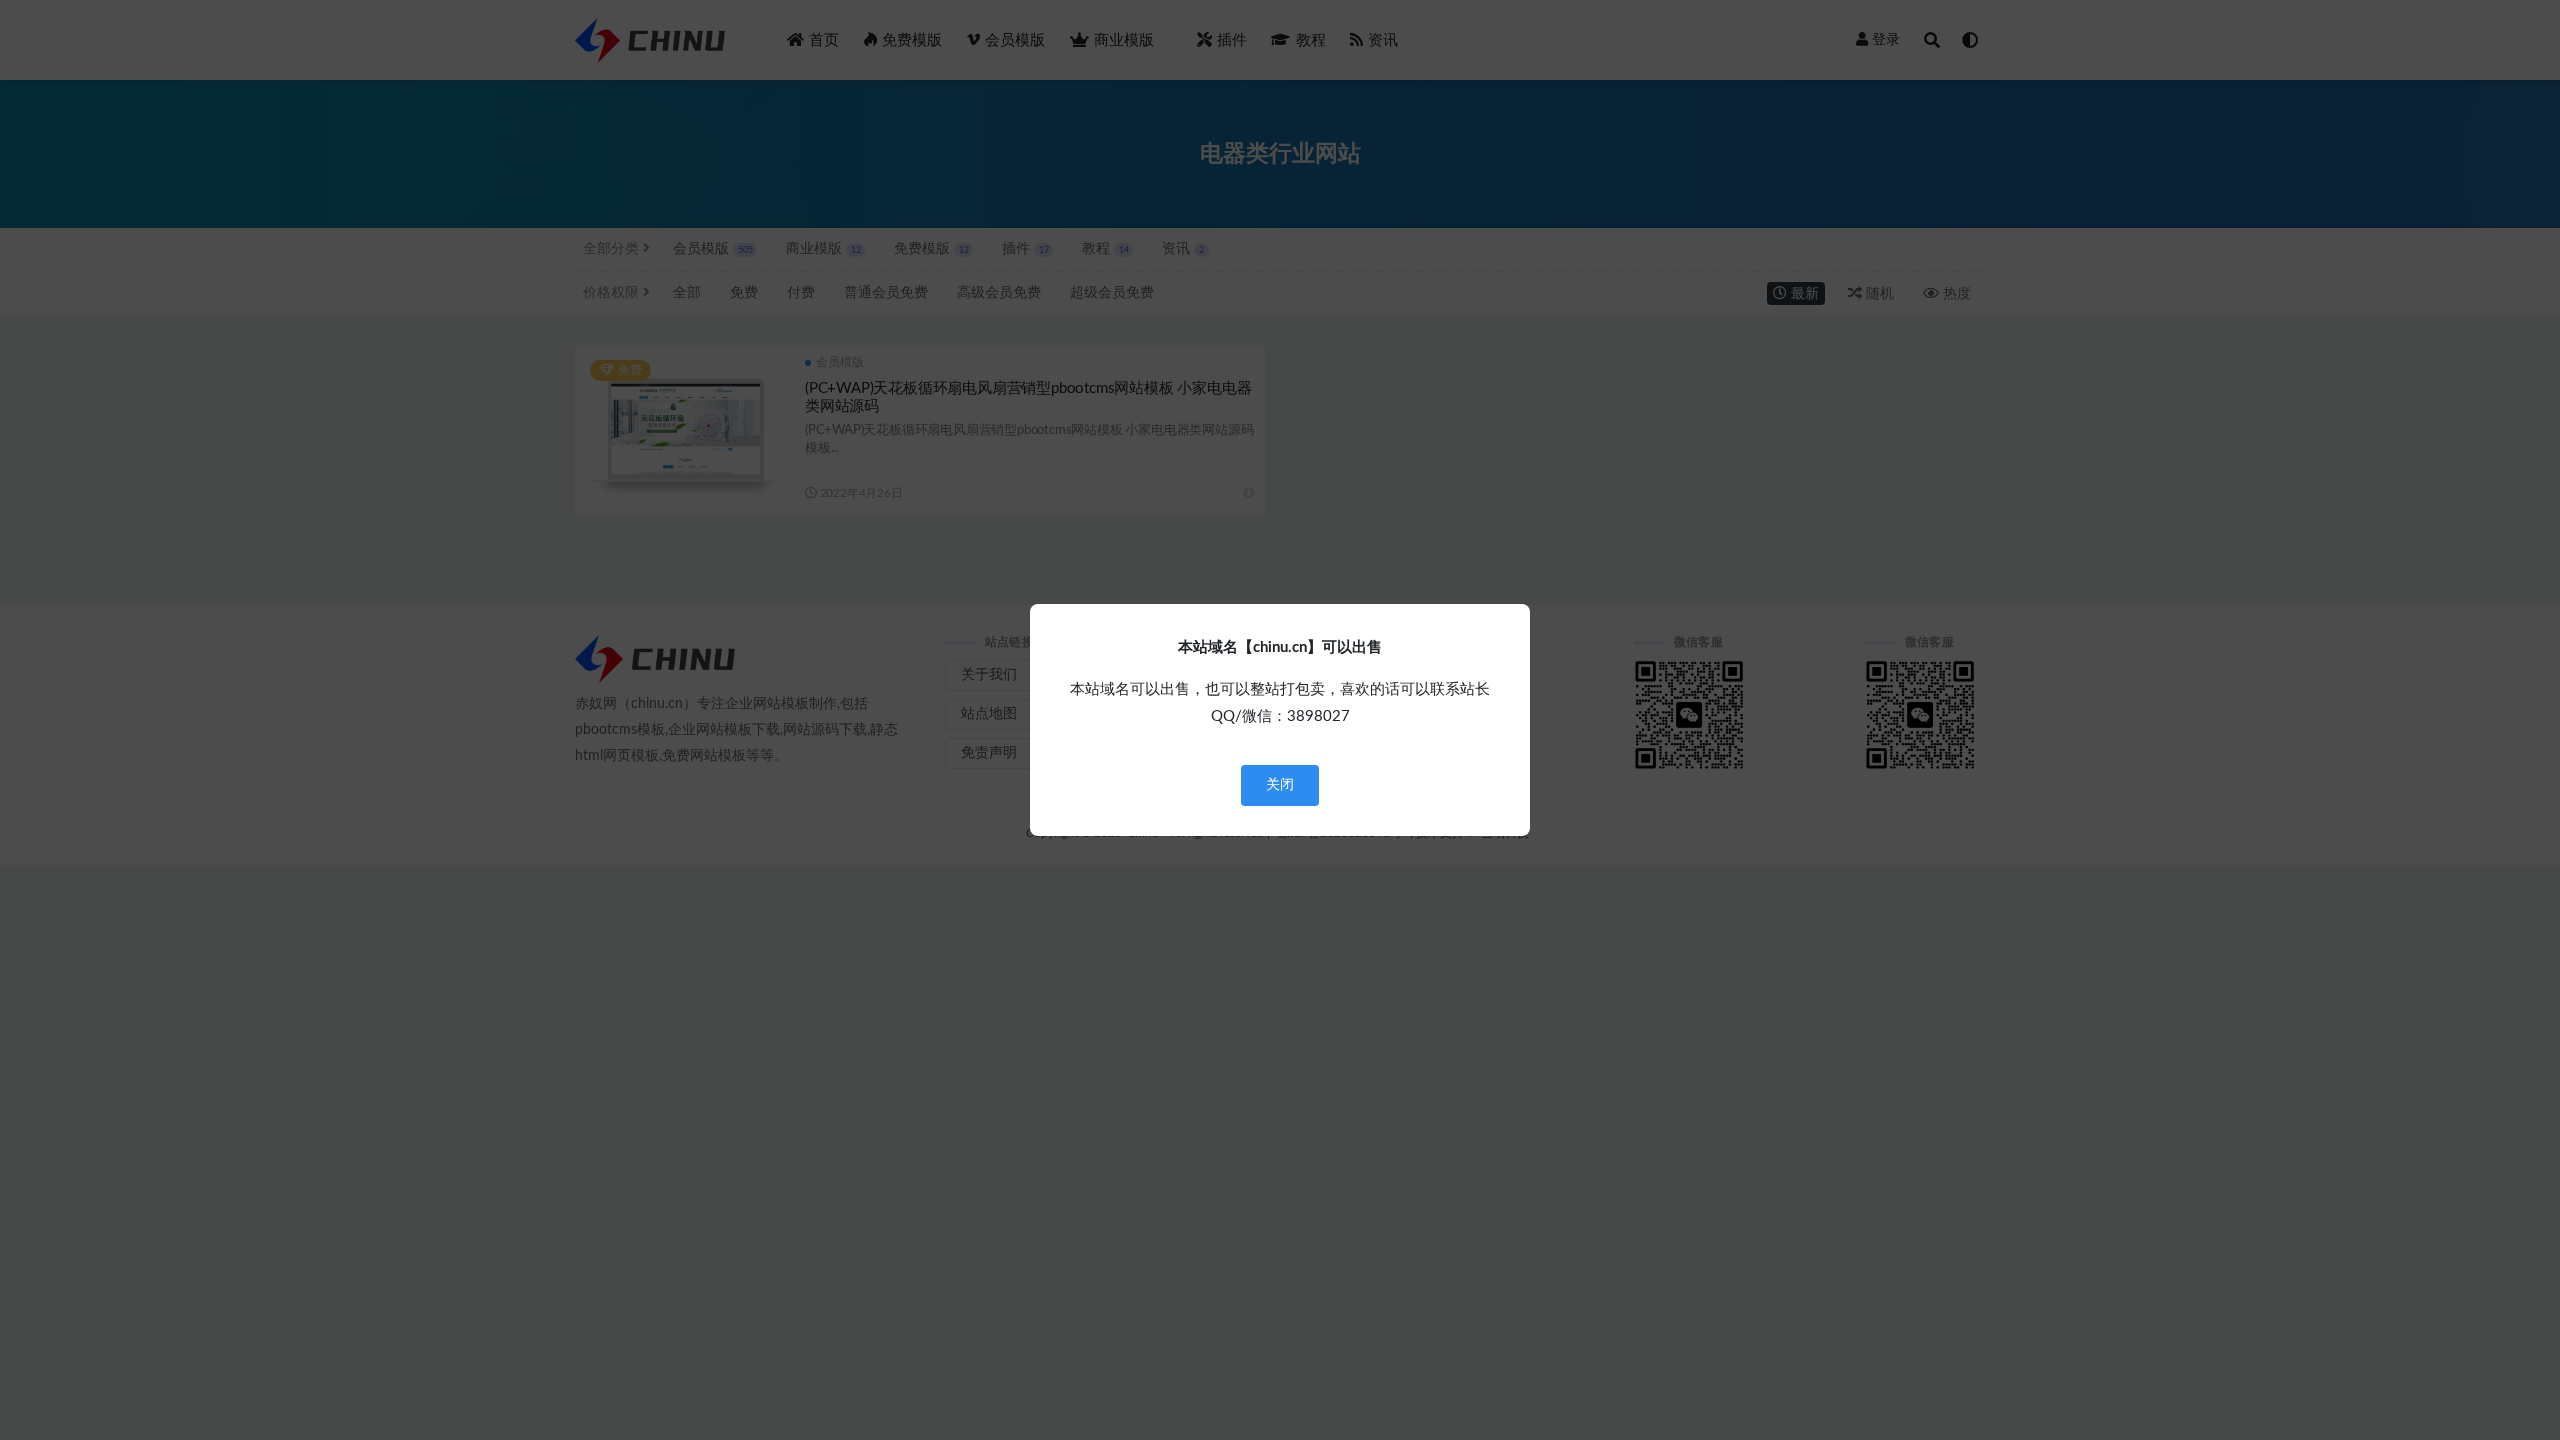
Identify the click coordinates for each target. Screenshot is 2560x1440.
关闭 (1280, 785)
